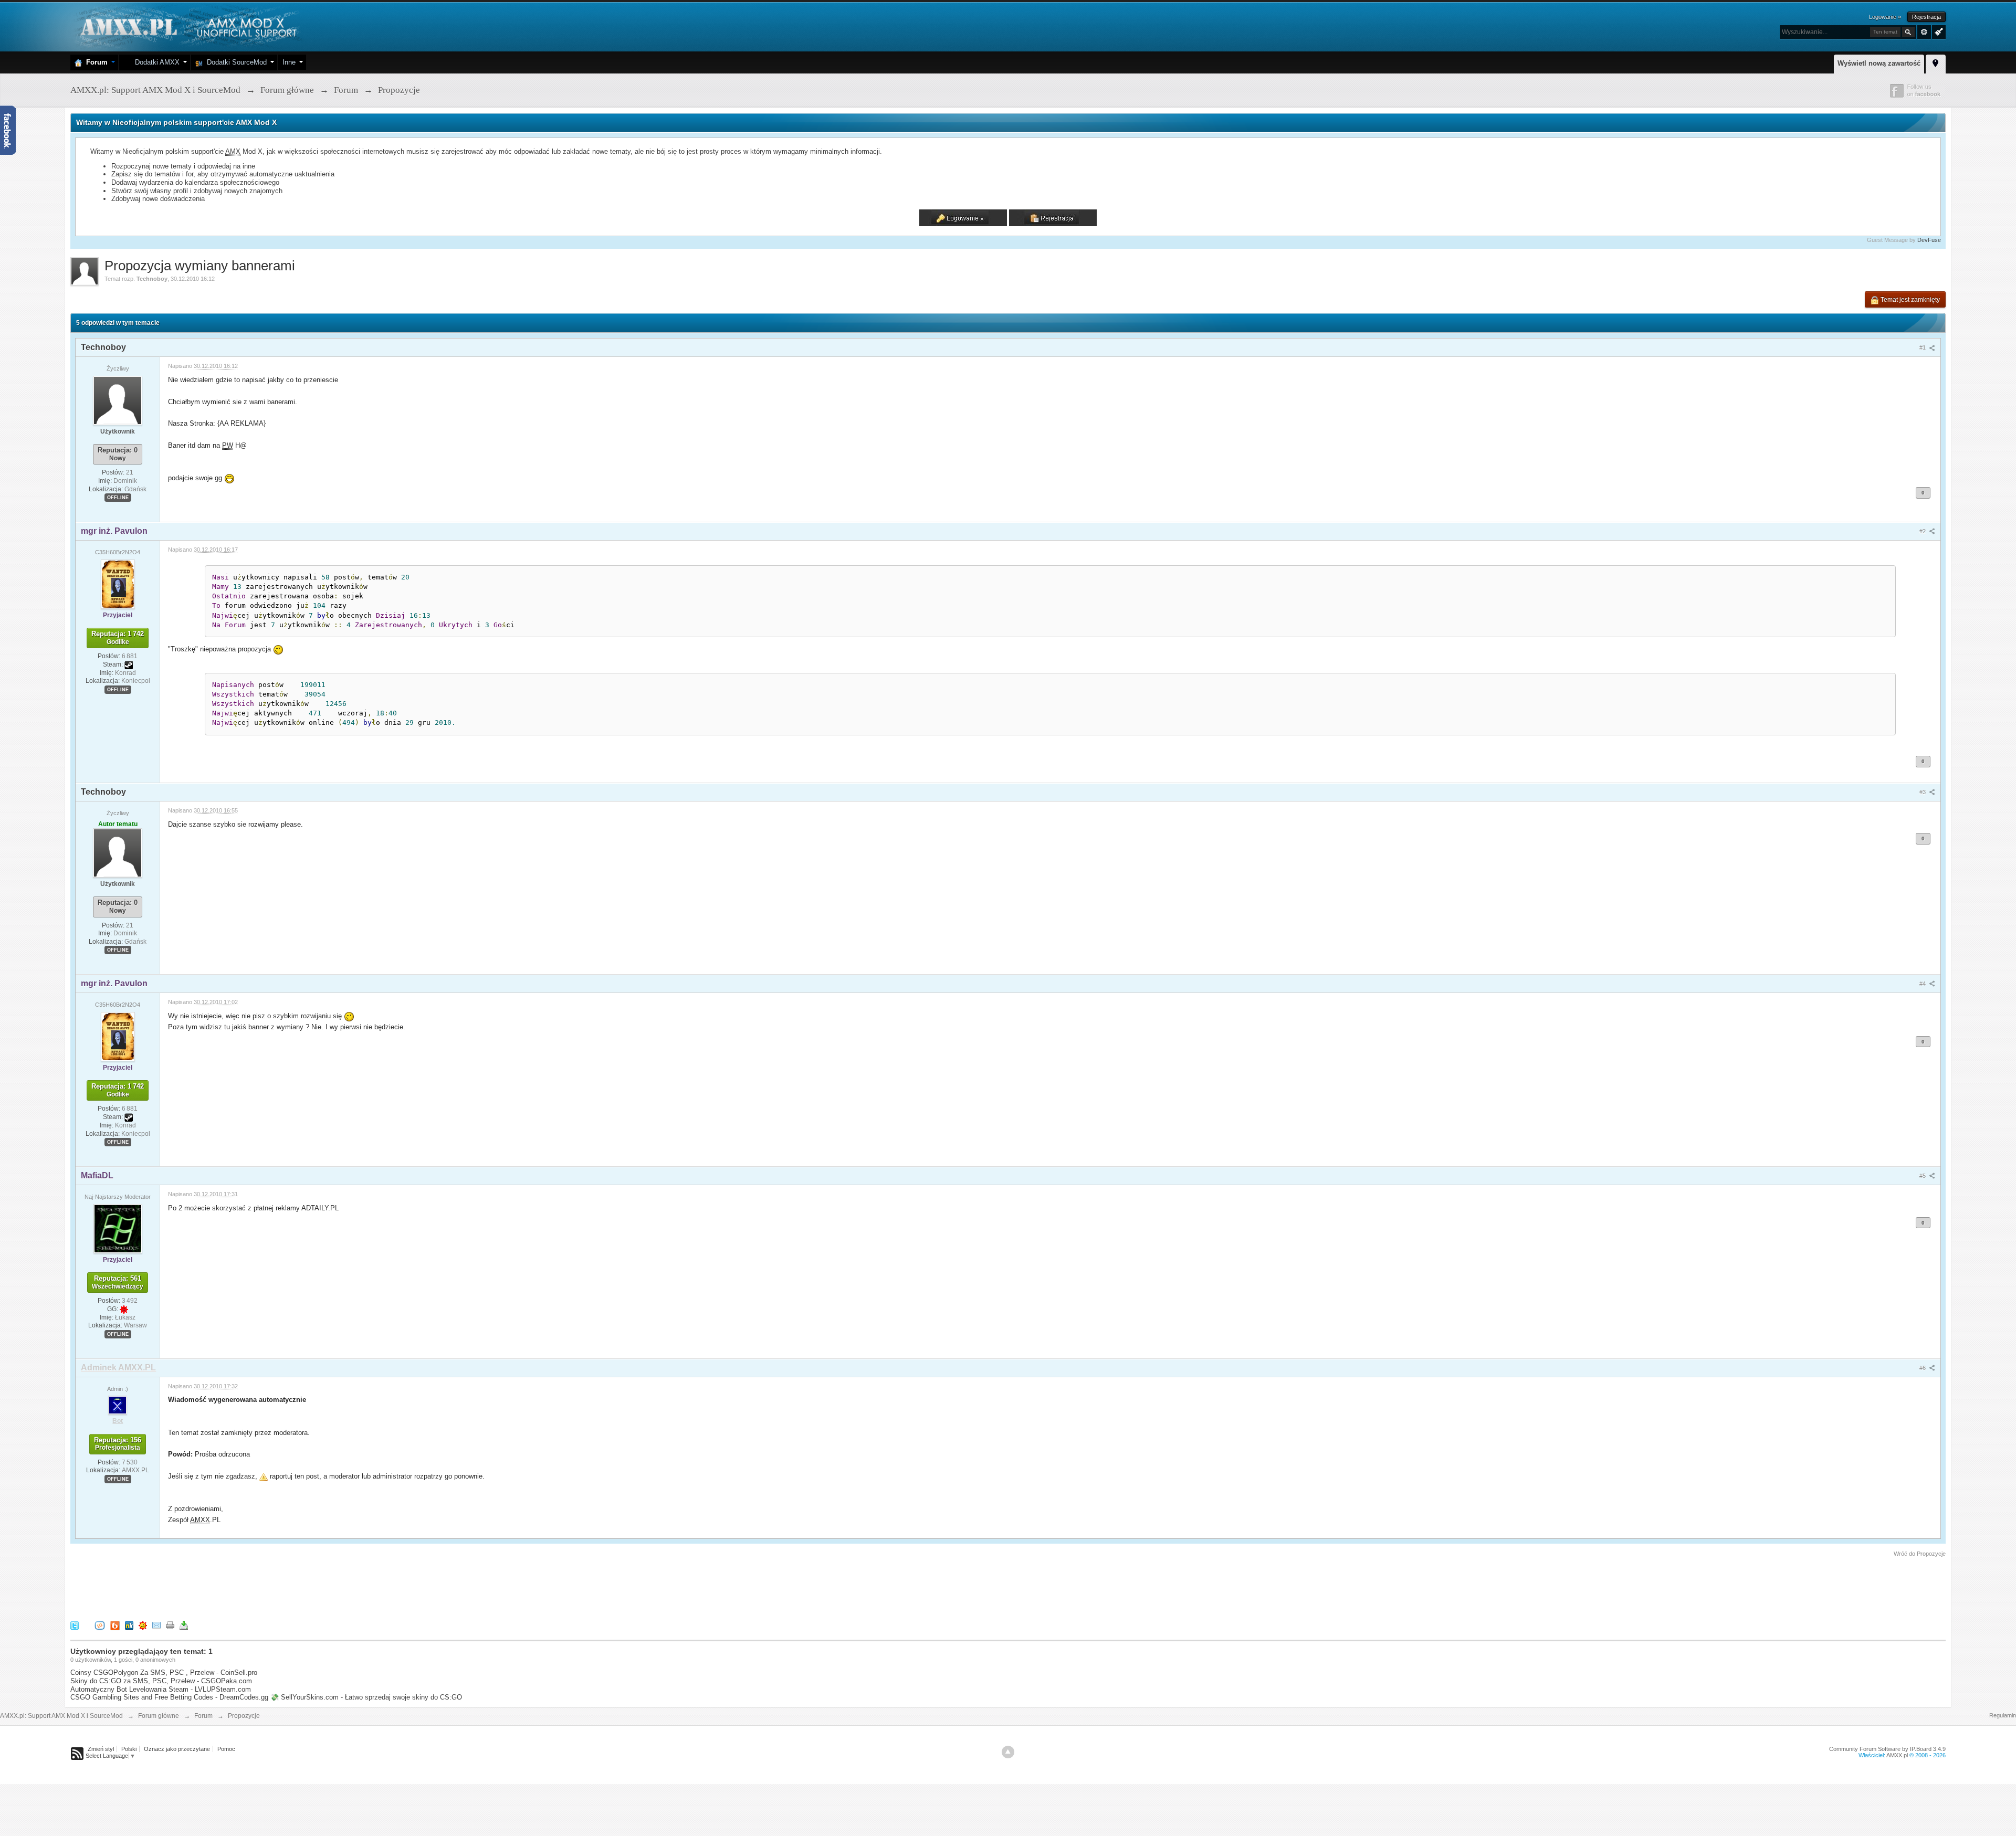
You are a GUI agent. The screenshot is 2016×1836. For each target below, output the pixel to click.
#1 (1923, 347)
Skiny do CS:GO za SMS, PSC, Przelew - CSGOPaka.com (161, 1681)
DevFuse (1929, 240)
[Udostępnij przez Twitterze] (75, 1625)
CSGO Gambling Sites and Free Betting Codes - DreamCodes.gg (169, 1697)
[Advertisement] (261, 1587)
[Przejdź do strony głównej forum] (187, 26)
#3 (1923, 792)
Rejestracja (1926, 17)
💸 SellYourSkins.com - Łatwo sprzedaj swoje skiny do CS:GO (366, 1697)
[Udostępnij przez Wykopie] (100, 1625)
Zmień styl (101, 1749)
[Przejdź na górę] (1008, 1752)
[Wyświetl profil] (118, 400)
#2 (1923, 531)
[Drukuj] (170, 1625)
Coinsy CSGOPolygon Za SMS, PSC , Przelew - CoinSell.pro (164, 1673)
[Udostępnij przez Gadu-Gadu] (143, 1625)
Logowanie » (1885, 17)
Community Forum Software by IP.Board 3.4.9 (1887, 1749)
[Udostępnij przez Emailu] (156, 1625)
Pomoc (226, 1749)
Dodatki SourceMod (235, 62)
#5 (1923, 1176)
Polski (129, 1749)
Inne (289, 62)
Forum (95, 62)
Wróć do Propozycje (1920, 1554)
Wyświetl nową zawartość (1879, 63)
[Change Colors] (1938, 31)
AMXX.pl (1897, 1755)
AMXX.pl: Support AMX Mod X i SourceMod (61, 1716)
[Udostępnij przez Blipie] (115, 1625)
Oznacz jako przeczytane (177, 1749)
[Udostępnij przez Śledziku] (129, 1625)
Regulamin (2003, 1715)
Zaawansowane (1924, 32)
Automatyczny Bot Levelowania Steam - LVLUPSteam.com (161, 1689)
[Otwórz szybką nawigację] (1936, 62)
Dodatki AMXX (155, 62)
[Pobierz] (184, 1625)
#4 (1923, 984)
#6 (1923, 1368)
